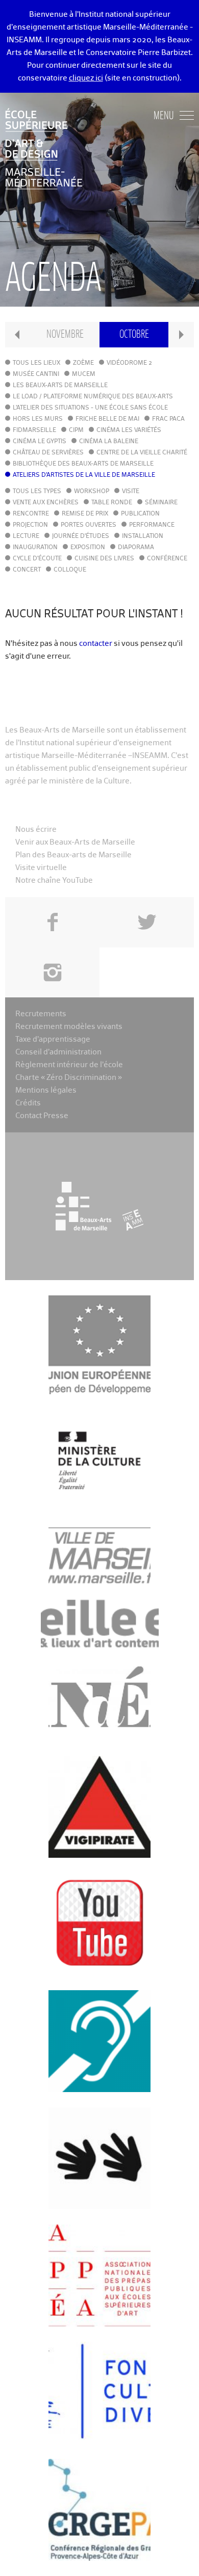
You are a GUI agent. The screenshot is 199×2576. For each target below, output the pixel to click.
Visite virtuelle (41, 868)
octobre (134, 334)
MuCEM (84, 374)
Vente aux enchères (46, 503)
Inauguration (35, 548)
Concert (27, 570)
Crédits (28, 1103)
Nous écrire (36, 830)
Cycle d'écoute (37, 559)
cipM (76, 430)
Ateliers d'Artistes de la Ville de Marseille (84, 475)
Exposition (88, 548)
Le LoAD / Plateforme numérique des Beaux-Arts (93, 397)
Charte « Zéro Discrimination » (69, 1078)
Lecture (26, 536)
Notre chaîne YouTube (54, 880)
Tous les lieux (36, 363)
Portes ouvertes (89, 525)
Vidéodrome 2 (129, 363)
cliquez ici (86, 78)
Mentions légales (46, 1090)
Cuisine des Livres (104, 559)
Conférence (167, 559)
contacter (96, 644)
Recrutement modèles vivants (69, 1027)
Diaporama (136, 548)
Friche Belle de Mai (107, 419)
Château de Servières (48, 453)
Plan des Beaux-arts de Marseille (73, 855)
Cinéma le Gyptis (40, 442)
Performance (152, 525)
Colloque (70, 570)
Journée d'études (81, 536)
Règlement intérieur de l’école (69, 1065)
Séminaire (161, 503)
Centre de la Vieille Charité (142, 453)
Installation (143, 536)
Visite (131, 492)
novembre (65, 334)
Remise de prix (85, 514)
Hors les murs (38, 419)
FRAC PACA (168, 419)
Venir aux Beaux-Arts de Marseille (75, 842)
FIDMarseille (34, 430)
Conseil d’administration (58, 1052)
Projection (30, 525)
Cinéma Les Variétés (129, 430)
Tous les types (37, 492)
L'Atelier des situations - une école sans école (90, 408)
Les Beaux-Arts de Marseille (60, 386)
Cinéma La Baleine (109, 442)
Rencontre (31, 514)
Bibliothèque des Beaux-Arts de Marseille (83, 464)
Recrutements (41, 1014)
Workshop (92, 492)
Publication (140, 514)
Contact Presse (42, 1116)
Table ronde (112, 503)
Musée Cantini (36, 374)
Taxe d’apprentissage (53, 1039)
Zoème (83, 363)
